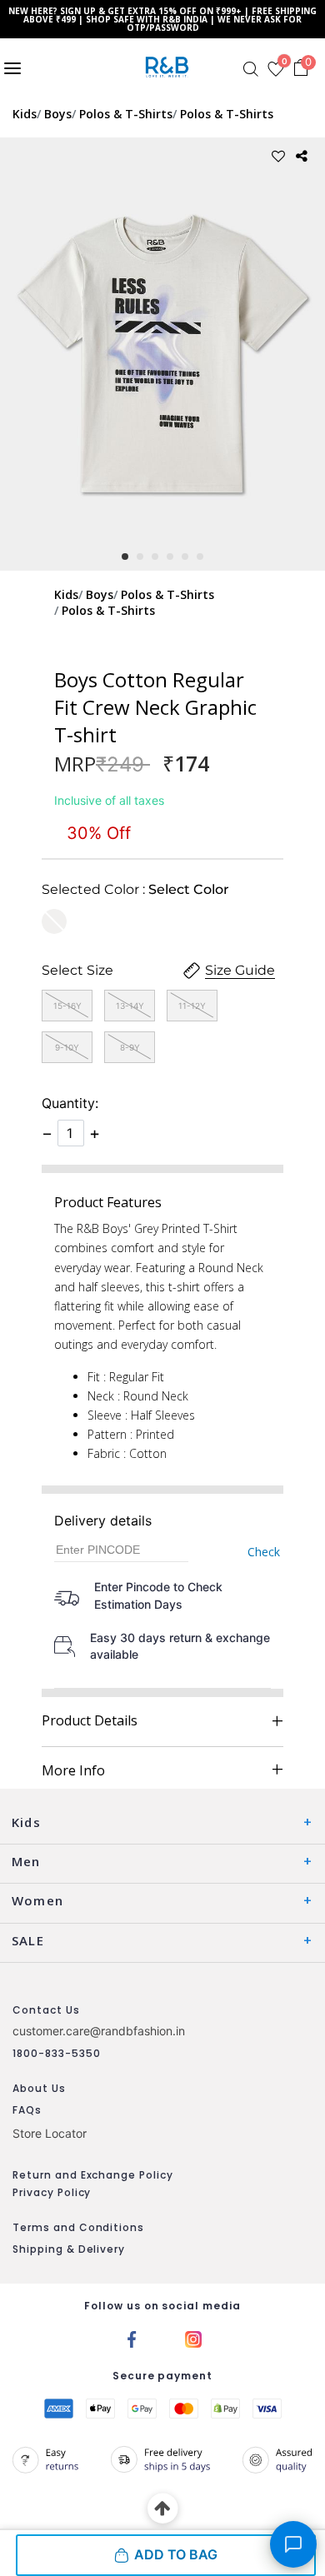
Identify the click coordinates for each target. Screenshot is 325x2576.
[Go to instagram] (193, 2338)
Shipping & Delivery (69, 2249)
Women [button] (37, 1900)
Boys (58, 114)
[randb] (170, 67)
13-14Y (130, 1006)
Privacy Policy (52, 2192)
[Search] (251, 69)
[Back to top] (163, 2509)
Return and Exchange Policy (93, 2175)
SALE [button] (28, 1940)
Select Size (77, 970)
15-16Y (67, 1006)
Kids (25, 114)
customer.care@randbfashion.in (99, 2031)
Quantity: (70, 1103)
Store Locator (50, 2133)
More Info (73, 1770)
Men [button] (26, 1861)
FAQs (27, 2110)
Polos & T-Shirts (126, 114)
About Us (39, 2088)
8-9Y (130, 1047)
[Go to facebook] (132, 2338)
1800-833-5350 (56, 2053)
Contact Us (46, 2010)
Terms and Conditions (78, 2227)
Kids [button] (26, 1822)
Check (264, 1552)
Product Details (90, 1720)
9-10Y (67, 1047)
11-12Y (192, 1006)
